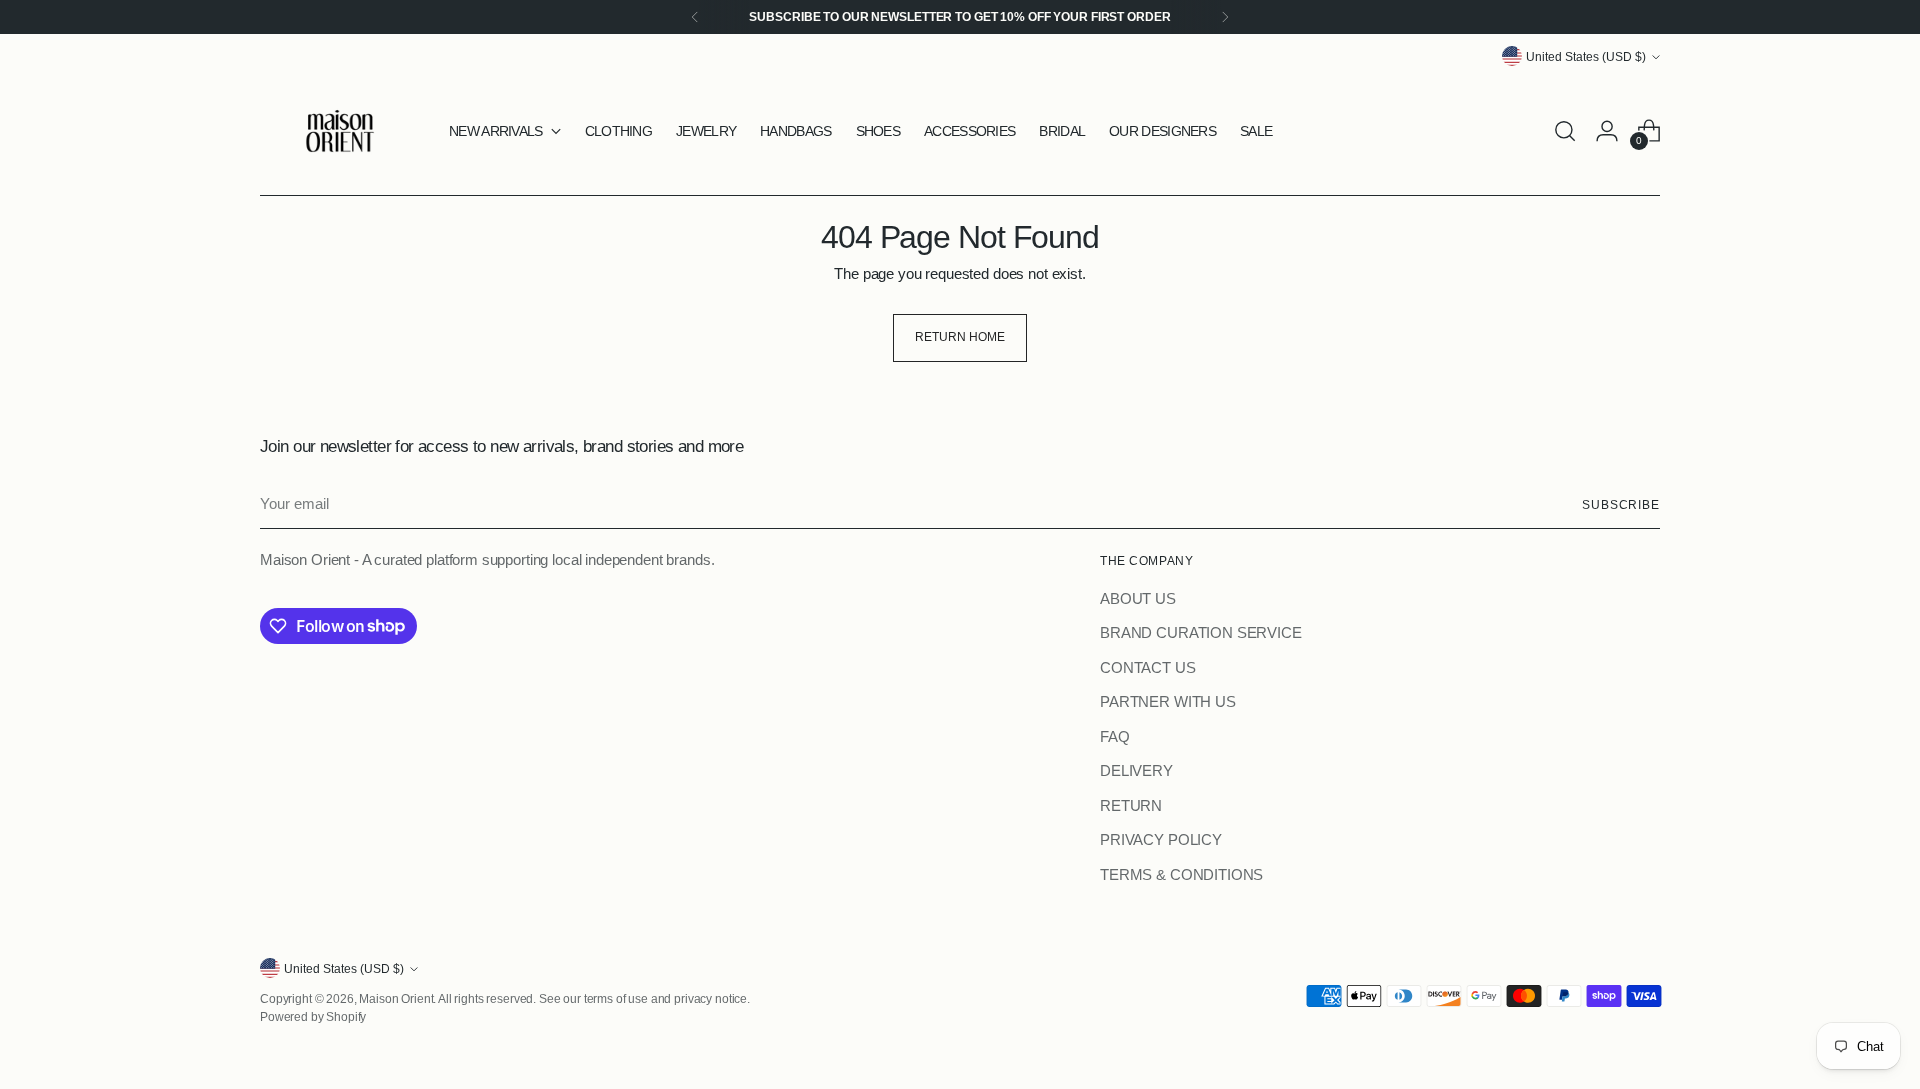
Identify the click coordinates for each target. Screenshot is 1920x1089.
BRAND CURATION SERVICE (1201, 632)
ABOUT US (1138, 598)
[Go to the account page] (1607, 131)
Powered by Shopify (313, 1016)
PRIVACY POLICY (1161, 839)
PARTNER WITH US (1168, 701)
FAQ (1115, 736)
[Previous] (695, 17)
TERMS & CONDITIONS (1181, 874)
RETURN (1131, 805)
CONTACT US (1148, 667)
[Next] (1225, 17)
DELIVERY (1136, 770)
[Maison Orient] (340, 131)
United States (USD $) (1586, 56)
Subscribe (1621, 504)
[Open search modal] (1565, 131)
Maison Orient (396, 998)
